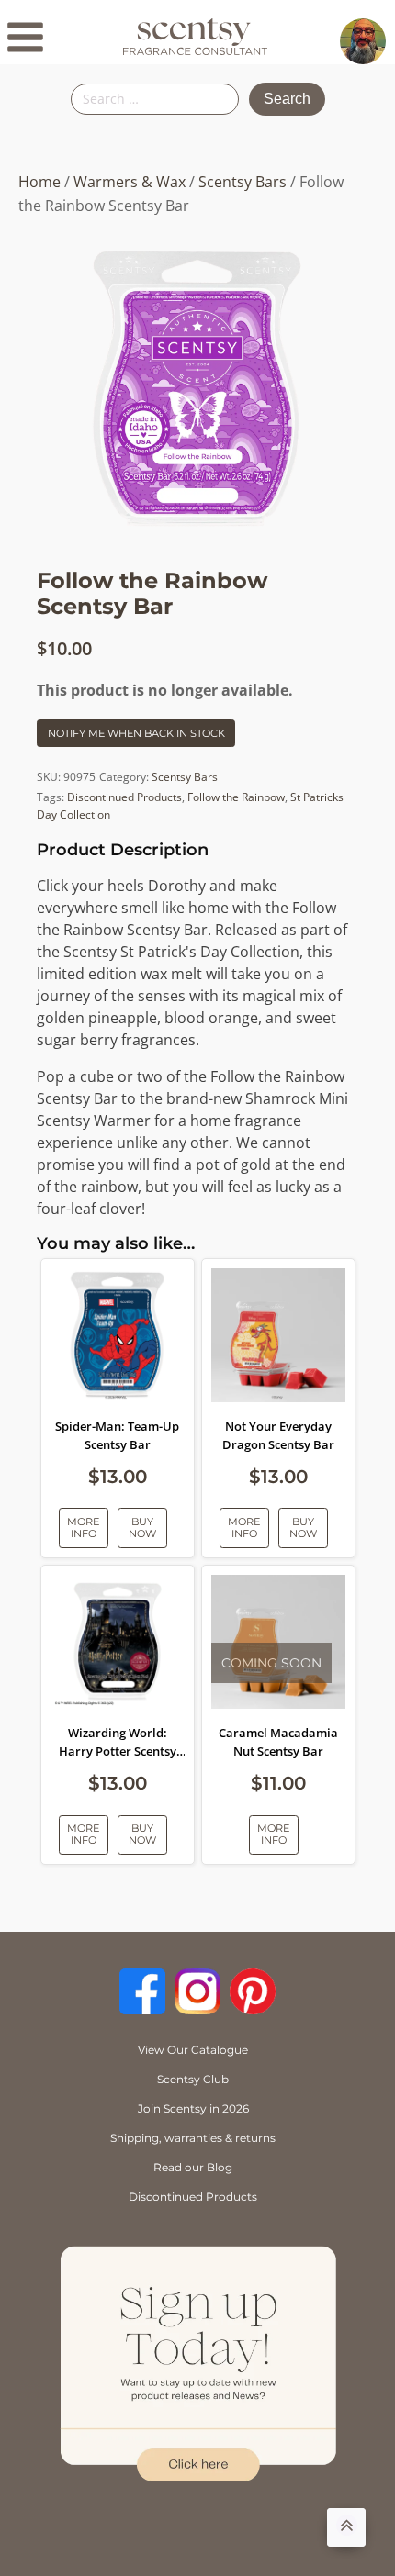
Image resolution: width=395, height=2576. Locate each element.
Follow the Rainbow (236, 797)
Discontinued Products (124, 797)
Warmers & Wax (130, 182)
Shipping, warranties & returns (193, 2138)
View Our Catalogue (193, 2050)
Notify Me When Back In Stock (136, 733)
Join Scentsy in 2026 (193, 2108)
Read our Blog (193, 2167)
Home (39, 182)
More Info (83, 1528)
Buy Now (142, 1528)
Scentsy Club (193, 2079)
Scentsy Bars (243, 182)
